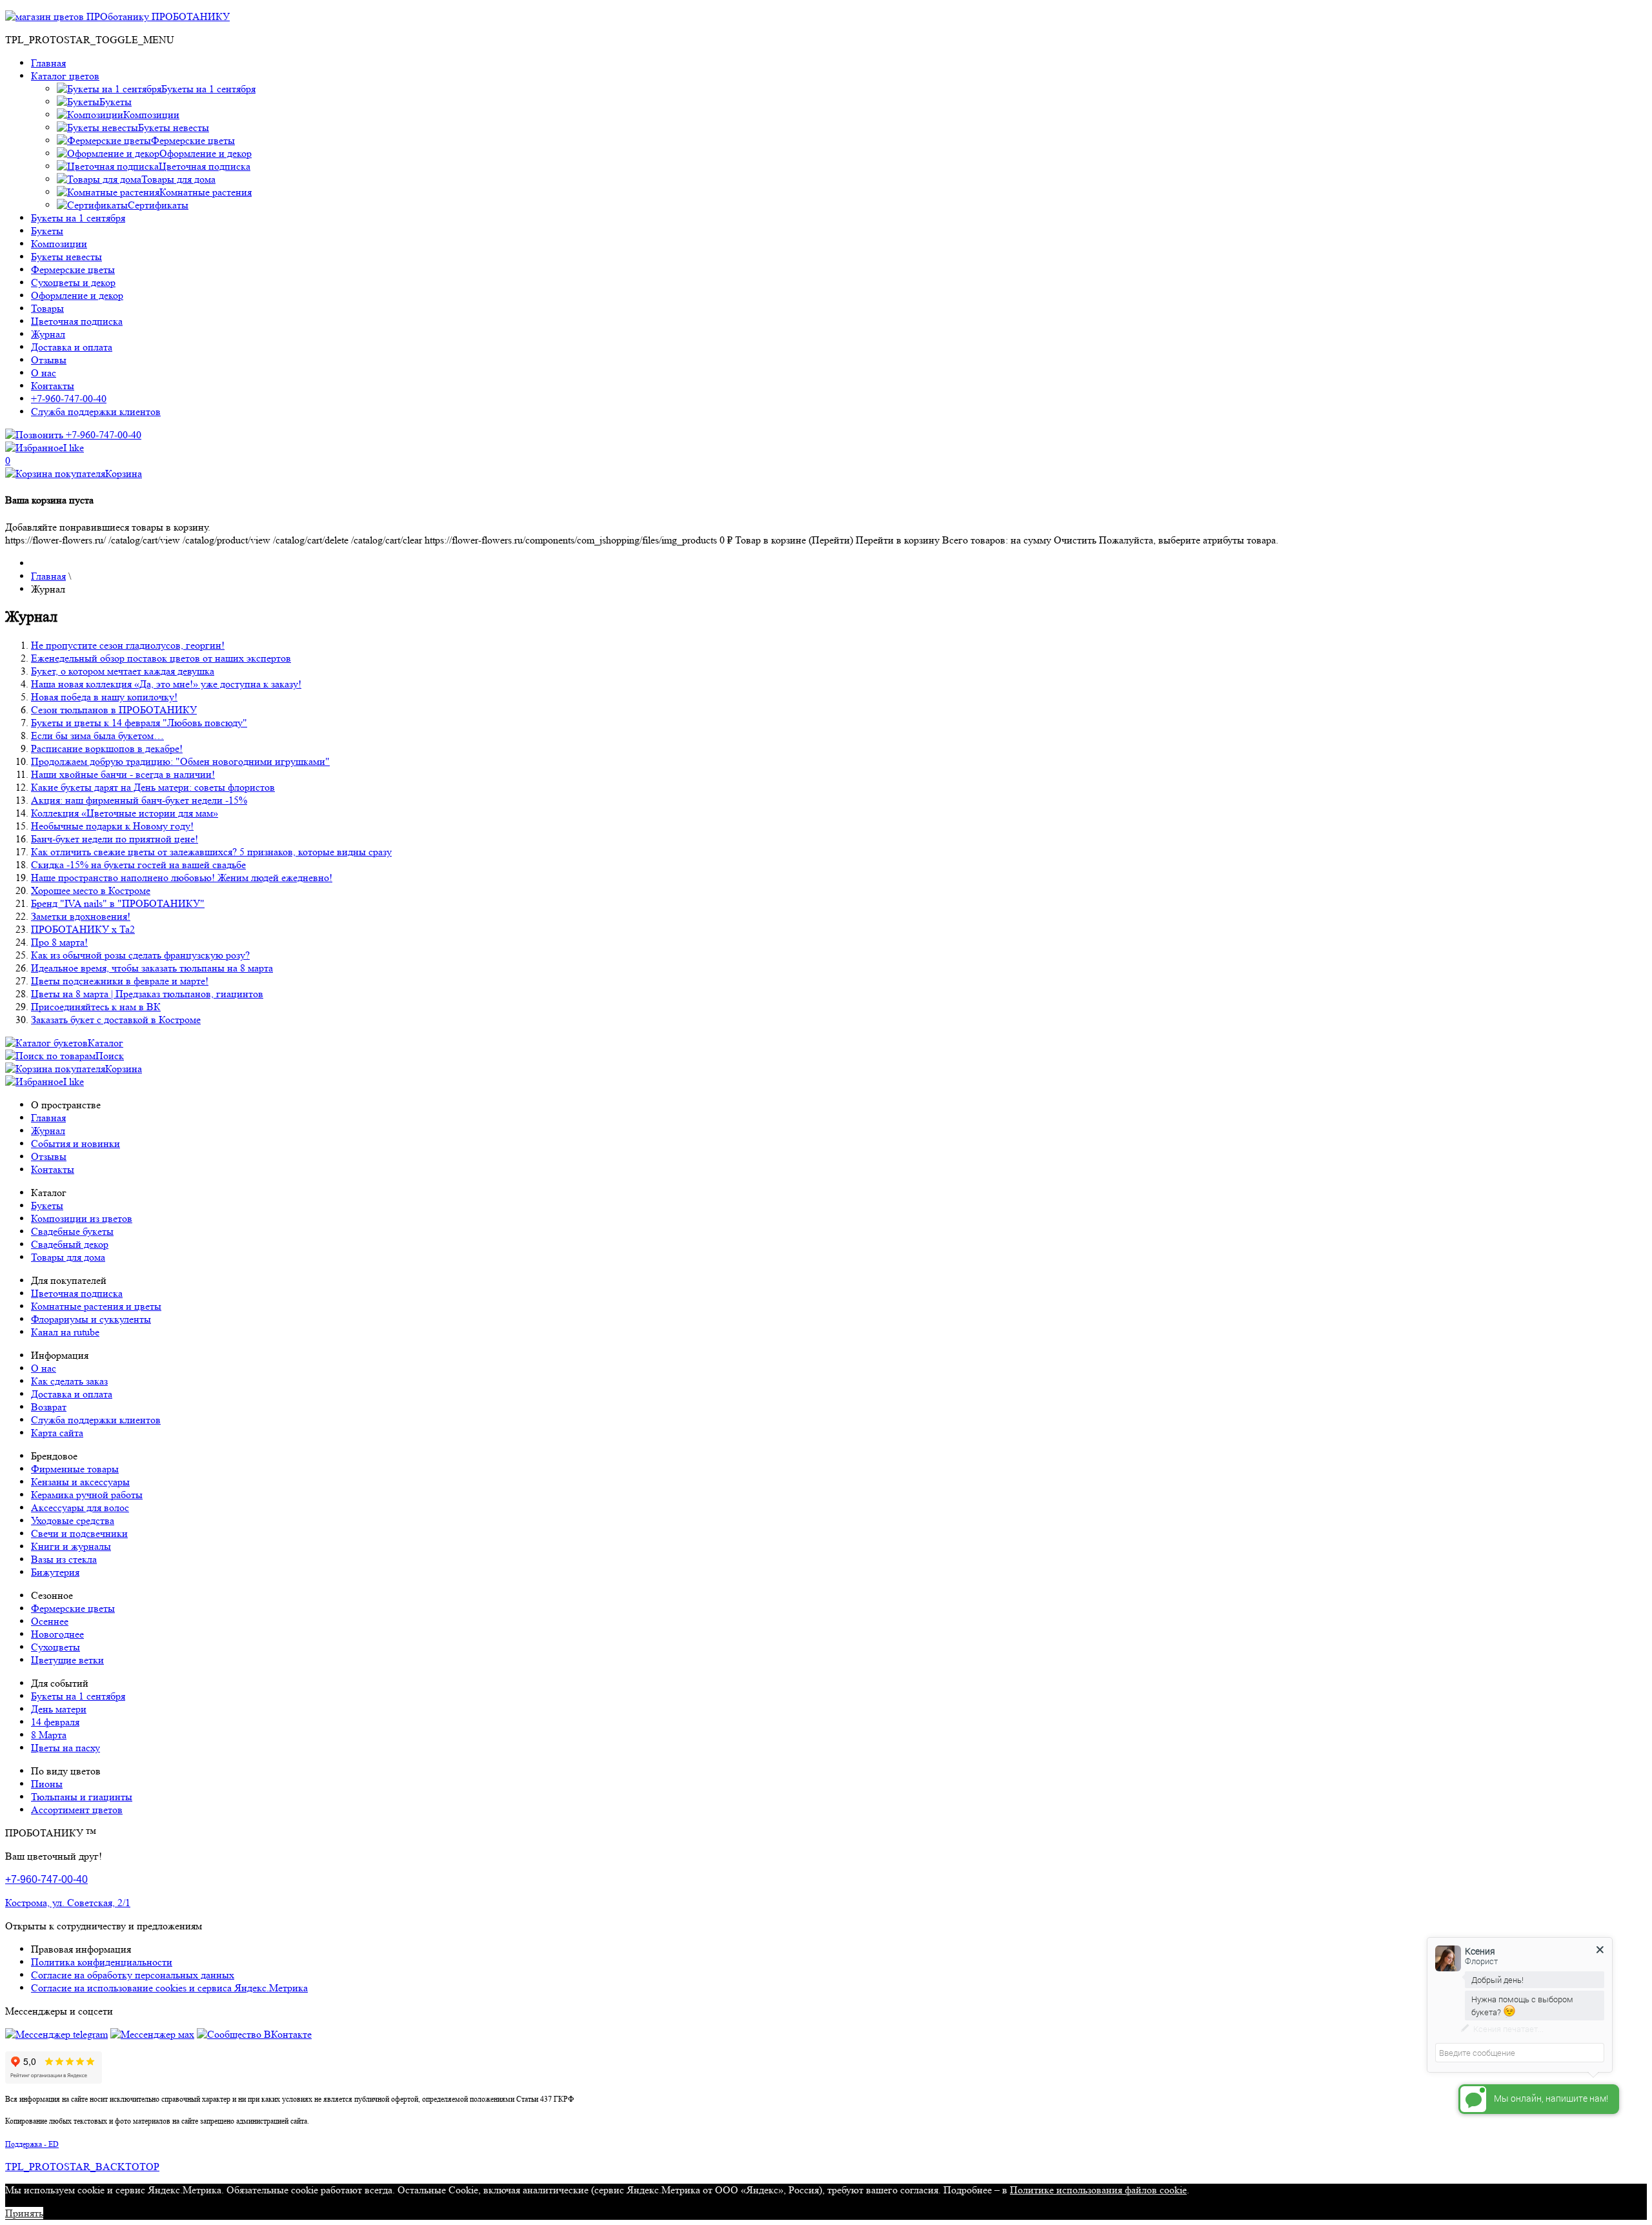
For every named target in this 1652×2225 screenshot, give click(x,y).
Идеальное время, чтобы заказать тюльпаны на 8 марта (152, 968)
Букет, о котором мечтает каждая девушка (123, 671)
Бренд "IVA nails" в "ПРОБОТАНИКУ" (118, 903)
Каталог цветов (65, 76)
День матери (59, 1709)
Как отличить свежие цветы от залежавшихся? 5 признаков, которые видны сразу (211, 852)
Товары (47, 308)
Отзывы (49, 360)
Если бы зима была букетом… (97, 736)
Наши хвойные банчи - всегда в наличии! (123, 774)
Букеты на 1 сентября (78, 218)
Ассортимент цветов (77, 1810)
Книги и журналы (71, 1546)
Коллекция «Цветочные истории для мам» (125, 813)
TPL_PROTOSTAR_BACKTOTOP (82, 2167)
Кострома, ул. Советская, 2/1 (68, 1903)
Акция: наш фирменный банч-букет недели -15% (139, 800)
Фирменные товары (75, 1469)
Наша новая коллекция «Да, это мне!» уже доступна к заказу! (166, 684)
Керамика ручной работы (87, 1495)
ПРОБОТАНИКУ (189, 16)
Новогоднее (57, 1634)
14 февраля (55, 1722)
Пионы (47, 1784)
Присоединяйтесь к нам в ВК (96, 1007)
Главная (48, 63)
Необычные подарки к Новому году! (112, 826)
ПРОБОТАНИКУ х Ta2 (83, 929)
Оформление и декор (77, 295)
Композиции (59, 244)
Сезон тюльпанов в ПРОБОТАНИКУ (114, 710)
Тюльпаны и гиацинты (82, 1797)
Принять (24, 2213)
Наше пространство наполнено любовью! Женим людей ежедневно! (182, 878)
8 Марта (49, 1735)
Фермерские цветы (73, 269)
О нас (44, 373)
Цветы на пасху (65, 1748)
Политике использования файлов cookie (1098, 2190)
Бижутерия (55, 1572)
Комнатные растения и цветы (96, 1306)
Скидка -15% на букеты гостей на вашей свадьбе (138, 865)
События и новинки (76, 1143)
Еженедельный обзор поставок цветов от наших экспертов (161, 658)
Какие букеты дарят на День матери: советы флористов (153, 787)
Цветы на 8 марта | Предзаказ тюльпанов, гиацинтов (147, 994)
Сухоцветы (55, 1647)
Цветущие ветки (67, 1660)
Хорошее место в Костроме (91, 890)
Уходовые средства (73, 1520)
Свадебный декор (70, 1244)
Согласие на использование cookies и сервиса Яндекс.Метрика (169, 1988)
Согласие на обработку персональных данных (133, 1975)
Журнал (48, 334)
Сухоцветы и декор (73, 282)
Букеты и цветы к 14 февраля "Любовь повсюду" (139, 723)
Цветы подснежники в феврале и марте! (120, 981)
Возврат (49, 1407)
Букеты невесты (66, 257)
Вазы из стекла (64, 1559)
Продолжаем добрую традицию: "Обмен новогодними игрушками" (180, 761)
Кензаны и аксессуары (80, 1482)
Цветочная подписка (77, 321)
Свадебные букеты (72, 1231)
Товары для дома (68, 1257)
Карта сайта (57, 1433)
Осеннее (50, 1621)
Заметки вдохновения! (81, 916)
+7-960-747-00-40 (69, 399)
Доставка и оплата (72, 347)
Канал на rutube (65, 1332)
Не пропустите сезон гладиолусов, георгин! (128, 645)
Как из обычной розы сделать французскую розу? (140, 955)
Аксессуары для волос (80, 1508)
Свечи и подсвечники (79, 1533)
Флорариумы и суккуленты (91, 1319)
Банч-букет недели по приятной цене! (115, 839)
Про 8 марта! (59, 942)
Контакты (53, 386)
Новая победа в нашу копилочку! (104, 697)
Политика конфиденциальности (102, 1962)
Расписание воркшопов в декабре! (107, 748)
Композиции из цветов (82, 1218)
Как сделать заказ (69, 1381)
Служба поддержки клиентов (96, 411)
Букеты (47, 231)
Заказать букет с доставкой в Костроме (116, 1020)
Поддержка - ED (32, 2144)
